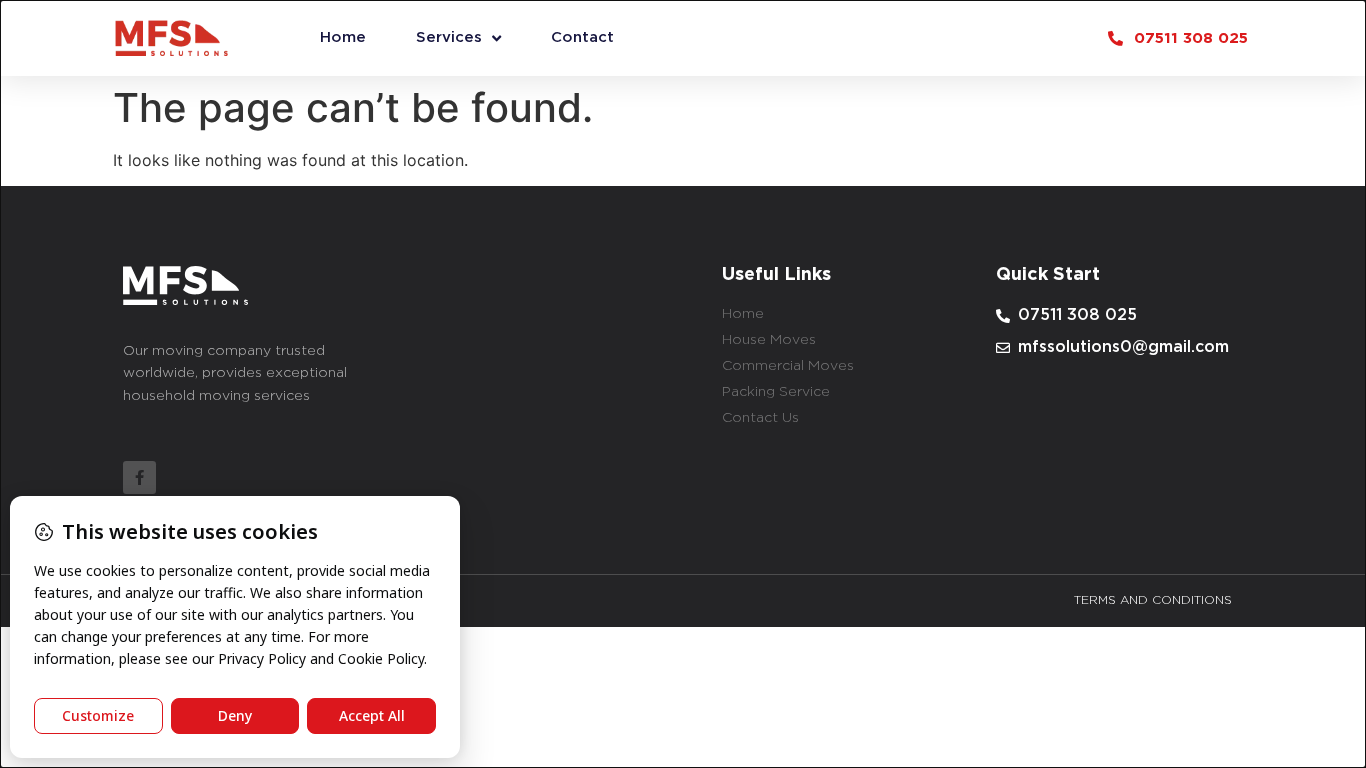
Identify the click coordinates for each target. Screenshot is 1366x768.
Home (343, 37)
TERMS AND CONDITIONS (1153, 600)
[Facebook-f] (139, 477)
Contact (582, 37)
